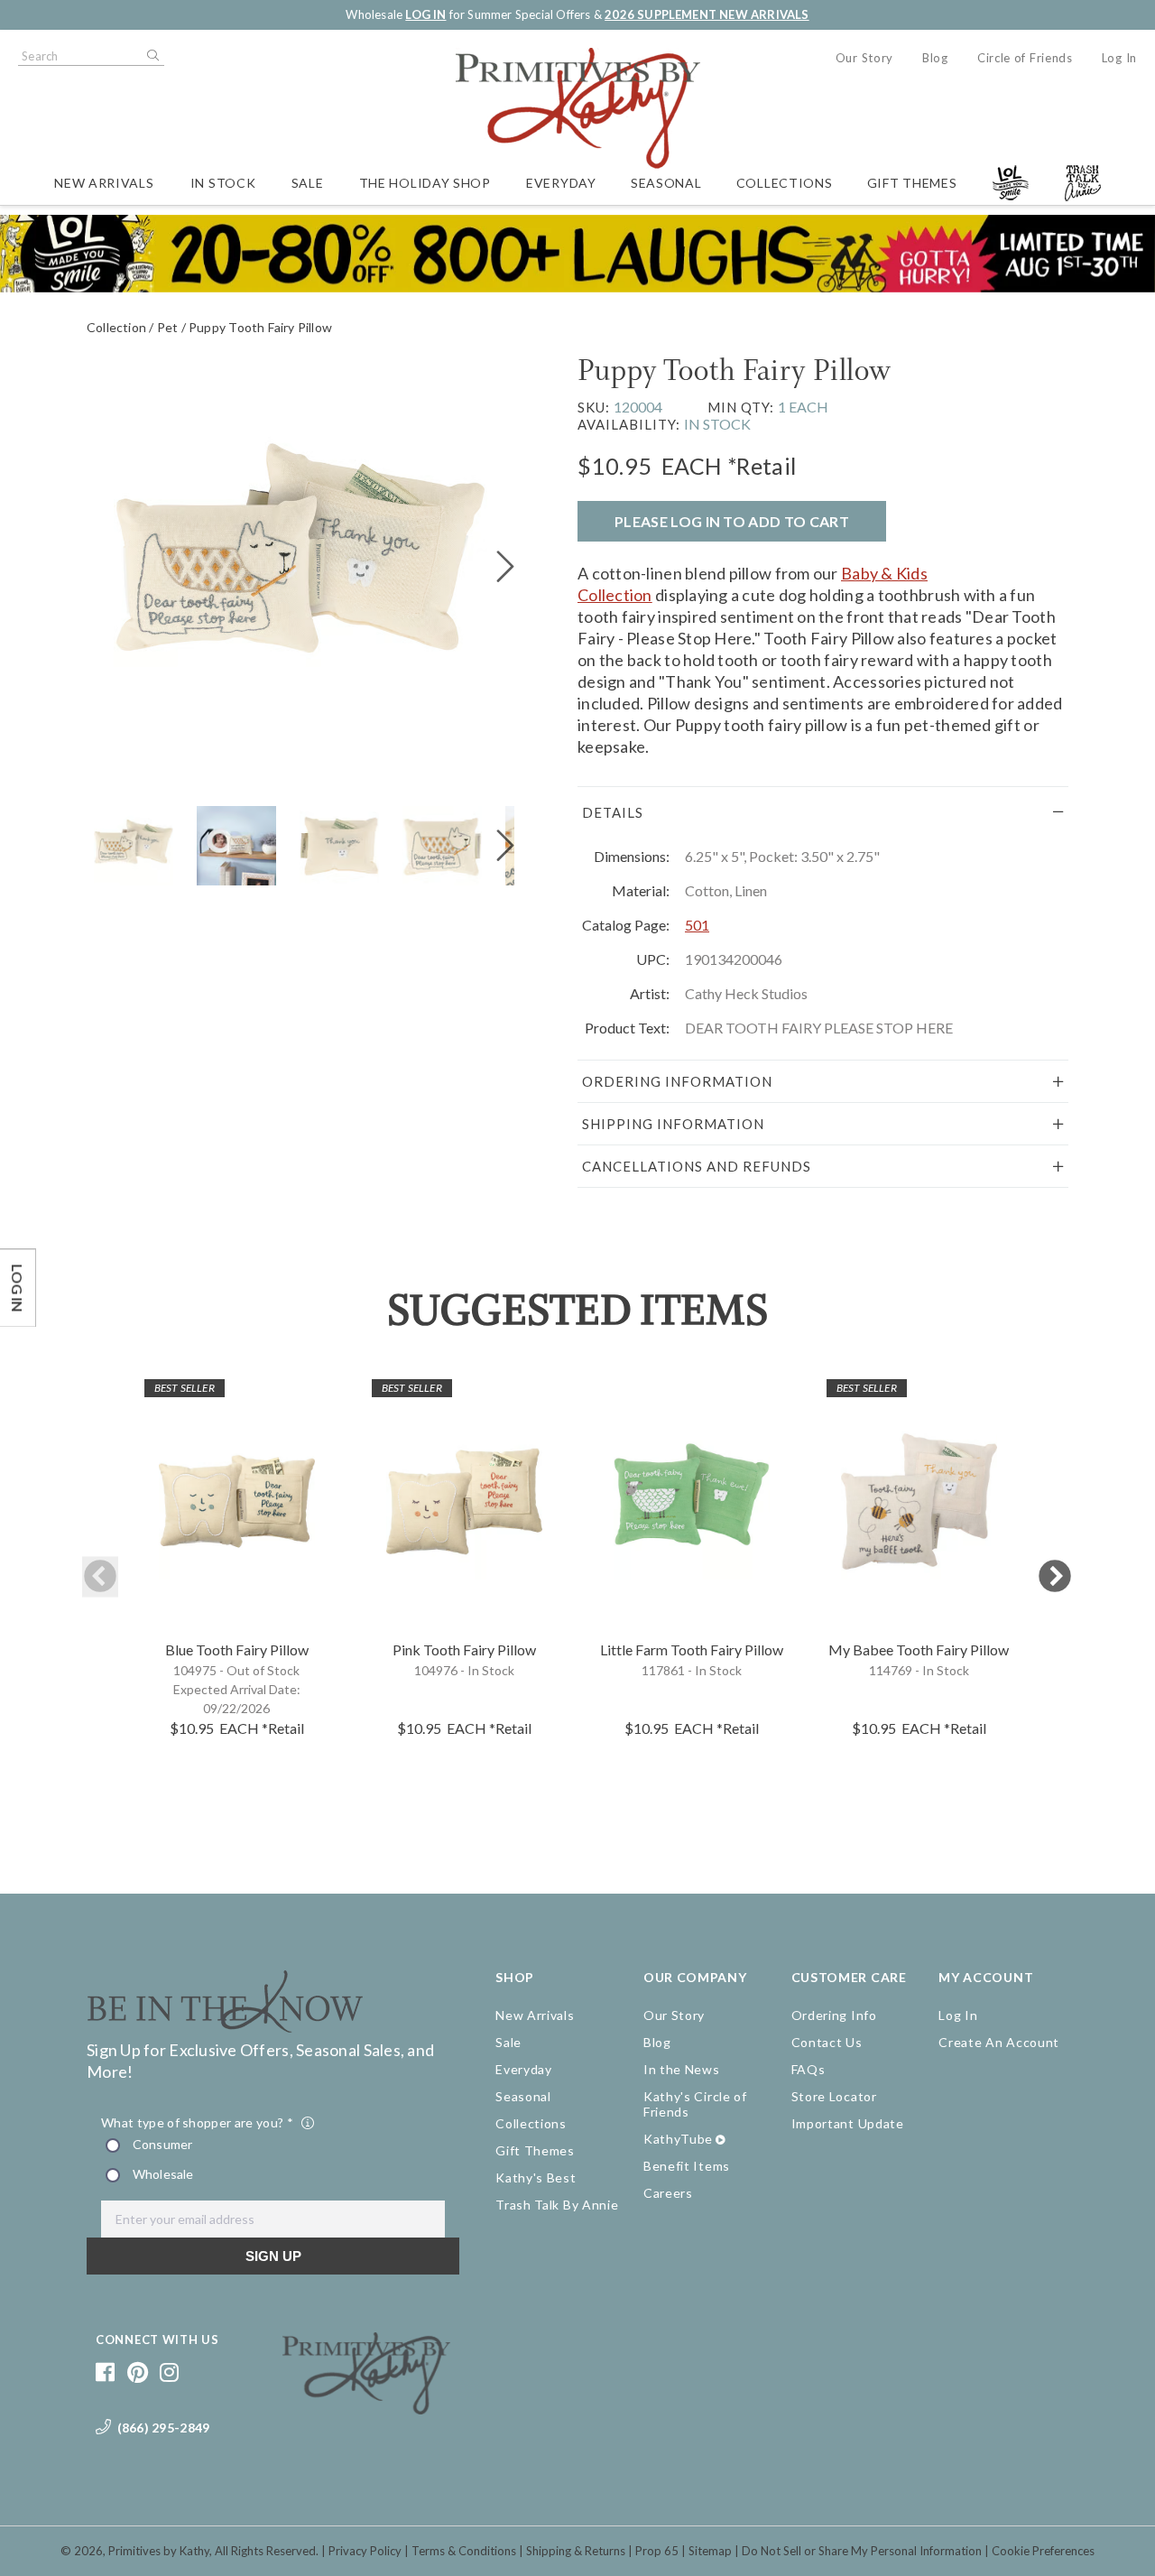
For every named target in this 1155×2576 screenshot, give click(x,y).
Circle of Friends (1025, 58)
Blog (935, 58)
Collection (116, 327)
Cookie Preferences (1043, 2551)
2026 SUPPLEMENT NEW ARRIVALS (707, 14)
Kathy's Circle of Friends (695, 2104)
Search (152, 56)
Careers (668, 2193)
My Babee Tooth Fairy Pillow (919, 1649)
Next (1055, 1577)
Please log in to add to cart (732, 521)
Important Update (848, 2123)
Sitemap (710, 2551)
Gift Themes (912, 183)
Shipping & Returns (576, 2551)
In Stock (223, 183)
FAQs (808, 2069)
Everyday (561, 183)
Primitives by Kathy (159, 2551)
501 (697, 925)
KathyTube (678, 2139)
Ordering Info (834, 2015)
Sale (308, 183)
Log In (1119, 58)
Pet (168, 327)
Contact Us (827, 2042)
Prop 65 (657, 2551)
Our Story (864, 58)
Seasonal (666, 183)
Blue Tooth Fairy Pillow (237, 1649)
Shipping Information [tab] (673, 1124)
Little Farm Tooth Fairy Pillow (692, 1649)
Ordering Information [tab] (677, 1081)
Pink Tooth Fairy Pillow (464, 1649)
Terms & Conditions (464, 2551)
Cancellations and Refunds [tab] (697, 1166)
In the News (682, 2069)
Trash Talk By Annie (557, 2205)
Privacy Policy (365, 2551)
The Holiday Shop (425, 183)
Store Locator (834, 2096)
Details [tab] (613, 812)
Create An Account (999, 2042)
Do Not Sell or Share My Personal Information (862, 2551)
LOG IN (425, 14)
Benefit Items (687, 2166)
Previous (100, 1577)
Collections (785, 183)
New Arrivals (104, 183)
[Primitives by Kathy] (367, 2408)
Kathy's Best (536, 2178)
